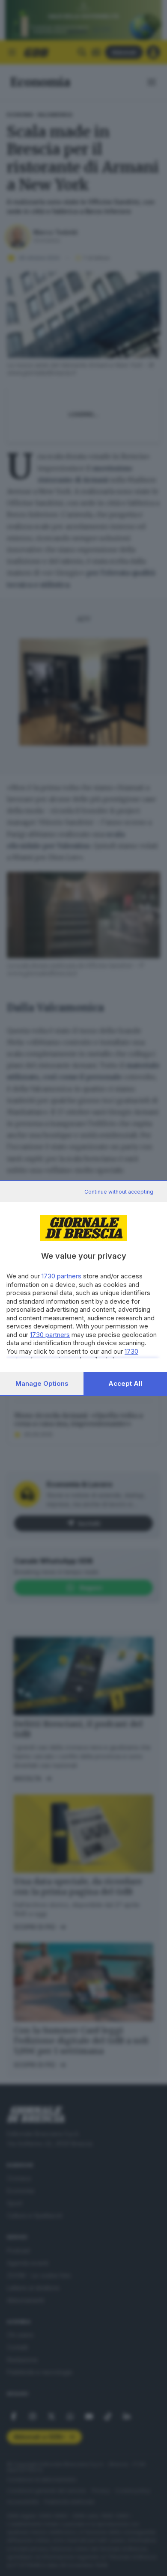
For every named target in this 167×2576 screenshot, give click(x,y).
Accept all (125, 1383)
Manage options (42, 1383)
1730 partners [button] (61, 1276)
